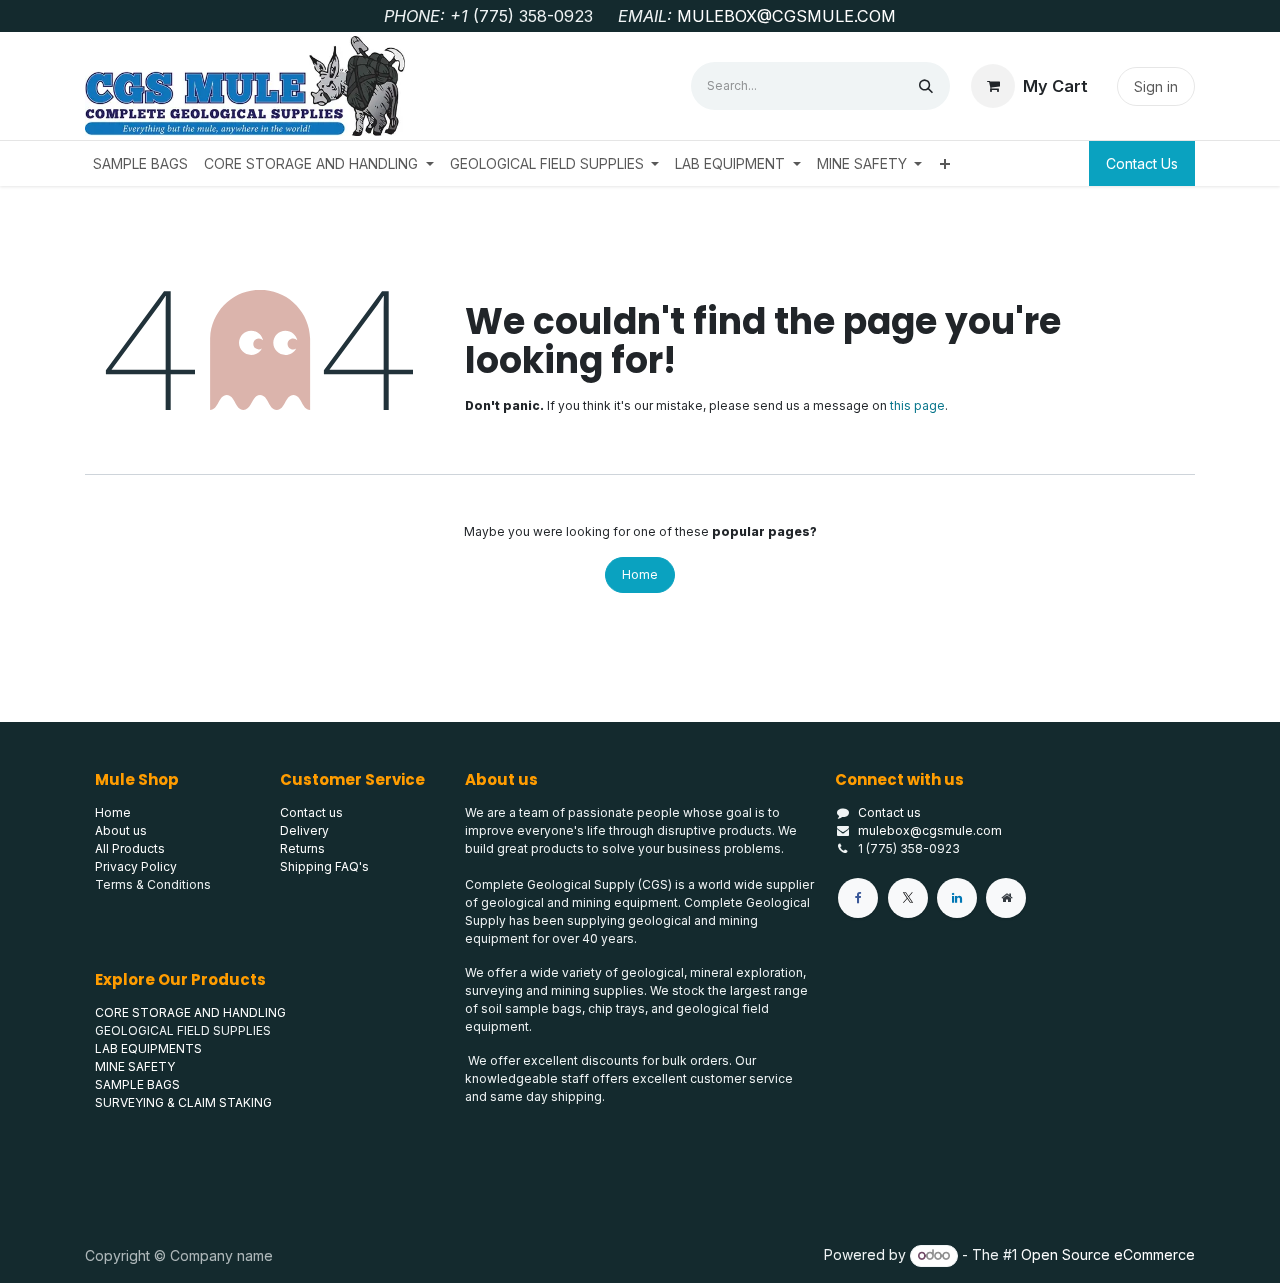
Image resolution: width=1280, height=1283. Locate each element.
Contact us (889, 812)
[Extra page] (1006, 898)
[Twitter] (908, 898)
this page (917, 405)
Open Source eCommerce (1108, 1254)
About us (121, 830)
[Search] (926, 86)
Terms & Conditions (153, 884)
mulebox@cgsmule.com (930, 830)
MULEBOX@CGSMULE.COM (786, 16)
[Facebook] (858, 898)
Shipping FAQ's (324, 866)
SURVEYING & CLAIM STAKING (183, 1102)
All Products (130, 848)
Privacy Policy (136, 866)
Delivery (304, 830)
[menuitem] (140, 163)
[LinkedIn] (957, 898)
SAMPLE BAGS (137, 1084)
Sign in (1156, 86)
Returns (302, 848)
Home (640, 574)
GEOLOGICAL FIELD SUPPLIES (183, 1030)
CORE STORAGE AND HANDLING (190, 1012)
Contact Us (1142, 163)
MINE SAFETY (135, 1066)
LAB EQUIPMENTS (148, 1048)
